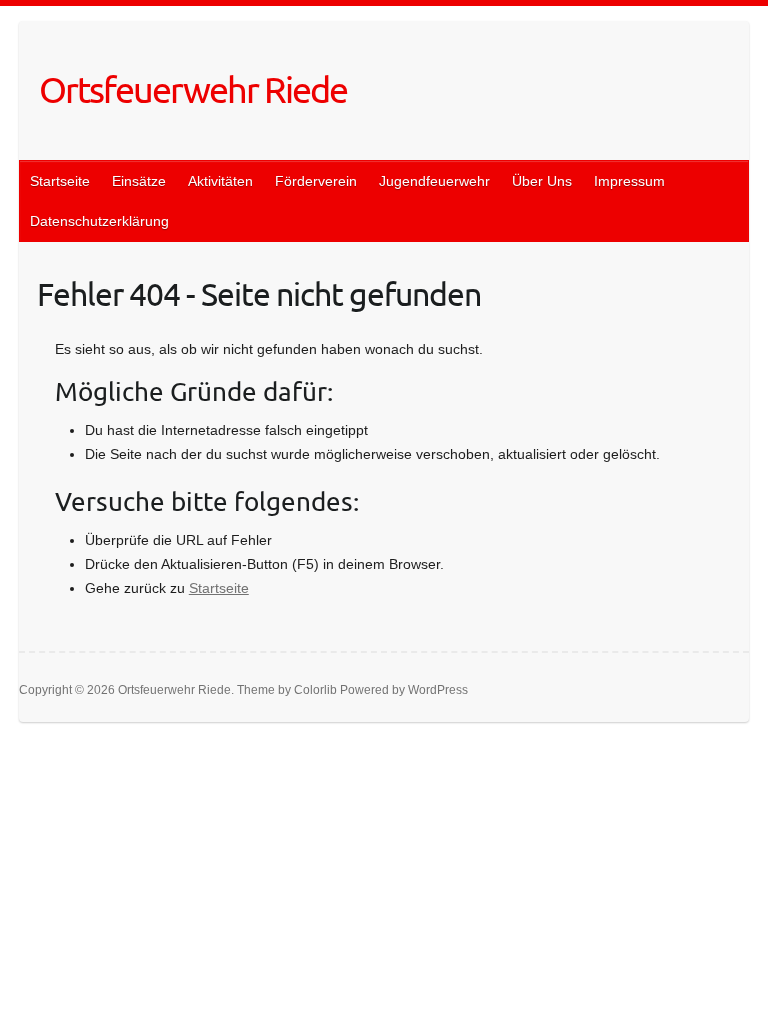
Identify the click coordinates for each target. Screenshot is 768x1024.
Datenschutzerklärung (99, 221)
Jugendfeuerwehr (434, 181)
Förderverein (316, 181)
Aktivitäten (220, 181)
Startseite (60, 181)
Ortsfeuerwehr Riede (193, 89)
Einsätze (139, 181)
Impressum (629, 181)
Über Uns (542, 181)
